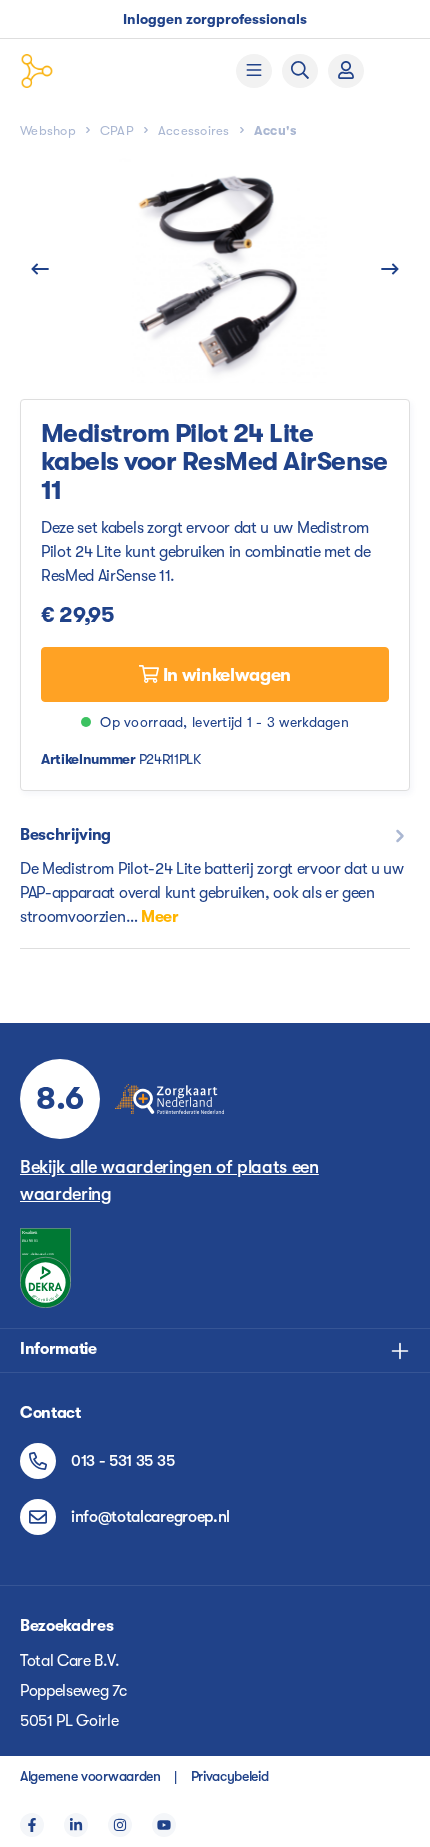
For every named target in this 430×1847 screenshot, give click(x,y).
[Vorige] (40, 270)
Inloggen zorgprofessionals (215, 19)
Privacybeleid (230, 1776)
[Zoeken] (300, 71)
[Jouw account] (346, 71)
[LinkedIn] (76, 1825)
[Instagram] (120, 1825)
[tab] (215, 875)
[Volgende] (390, 270)
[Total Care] (95, 71)
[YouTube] (164, 1825)
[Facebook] (32, 1825)
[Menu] (254, 71)
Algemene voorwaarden (90, 1776)
